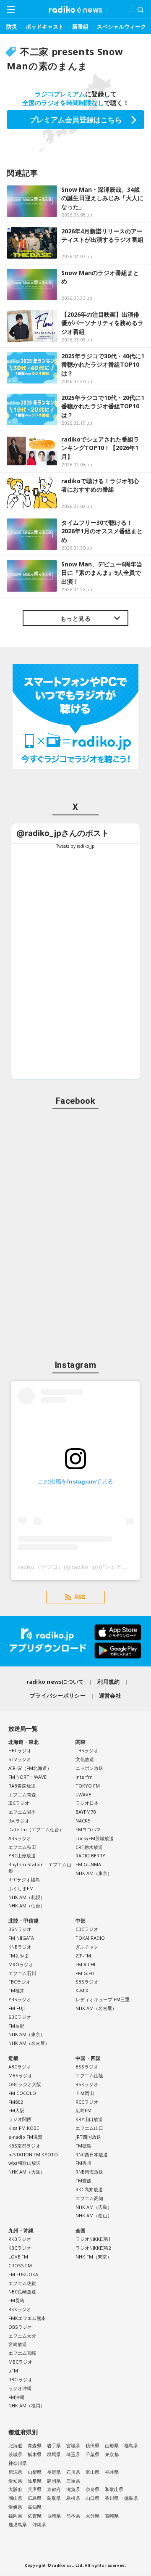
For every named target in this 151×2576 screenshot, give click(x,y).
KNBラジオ (20, 1947)
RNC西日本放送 (92, 2154)
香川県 (112, 2498)
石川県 (73, 2472)
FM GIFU (85, 1973)
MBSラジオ (20, 2075)
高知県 (35, 2507)
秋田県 (92, 2445)
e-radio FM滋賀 (25, 2137)
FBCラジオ (20, 1982)
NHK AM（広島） (94, 2207)
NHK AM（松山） (94, 2215)
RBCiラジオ (20, 2379)
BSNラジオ (20, 1929)
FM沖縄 (16, 2397)
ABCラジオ (20, 2067)
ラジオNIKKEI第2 (93, 2248)
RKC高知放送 (89, 2189)
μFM (13, 2371)
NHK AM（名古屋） (29, 2043)
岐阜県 (35, 2481)
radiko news (75, 10)
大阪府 (15, 2489)
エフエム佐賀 (22, 2283)
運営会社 (110, 1695)
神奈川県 (18, 2463)
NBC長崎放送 (22, 2292)
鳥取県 (54, 2498)
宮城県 (73, 2445)
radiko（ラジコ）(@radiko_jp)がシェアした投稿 (82, 1567)
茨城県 (15, 2454)
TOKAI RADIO (90, 1938)
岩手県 (54, 2445)
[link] (63, 833)
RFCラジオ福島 (24, 1879)
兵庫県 (35, 2489)
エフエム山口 (89, 2128)
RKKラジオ (20, 2309)
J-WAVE (83, 1794)
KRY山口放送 (89, 2119)
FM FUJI (17, 2008)
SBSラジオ (87, 1982)
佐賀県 (35, 2516)
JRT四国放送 (88, 2137)
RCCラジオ (87, 2102)
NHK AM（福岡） (27, 2405)
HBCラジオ (20, 1750)
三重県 (73, 2481)
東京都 (112, 2454)
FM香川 (83, 2163)
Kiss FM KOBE (24, 2128)
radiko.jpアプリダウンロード (75, 1641)
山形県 (112, 2445)
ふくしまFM (21, 1888)
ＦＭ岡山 (85, 2093)
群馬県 (54, 2454)
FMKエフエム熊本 (27, 2318)
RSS (80, 1597)
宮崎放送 (18, 2344)
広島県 (35, 2498)
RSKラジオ (87, 2084)
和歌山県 (114, 2489)
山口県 (92, 2498)
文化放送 (85, 1759)
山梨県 (35, 2472)
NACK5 (83, 1821)
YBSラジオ (20, 1999)
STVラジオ (20, 1759)
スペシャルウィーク (121, 26)
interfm (84, 1777)
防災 (12, 26)
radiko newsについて (55, 1682)
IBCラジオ (19, 1803)
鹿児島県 (18, 2524)
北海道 (15, 2445)
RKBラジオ (20, 2239)
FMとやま (19, 1956)
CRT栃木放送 (89, 1847)
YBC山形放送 (22, 1855)
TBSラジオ (87, 1750)
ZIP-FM (83, 1956)
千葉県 (92, 2454)
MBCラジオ (20, 2362)
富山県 (92, 2472)
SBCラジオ (20, 2017)
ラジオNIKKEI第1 (93, 2239)
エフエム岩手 (22, 1812)
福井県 (112, 2472)
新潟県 (15, 2472)
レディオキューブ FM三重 (103, 1999)
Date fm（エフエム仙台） (36, 1829)
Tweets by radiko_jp (75, 846)
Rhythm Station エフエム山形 (40, 1867)
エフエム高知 (89, 2198)
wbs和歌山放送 (25, 2163)
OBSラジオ (20, 2327)
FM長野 (16, 2026)
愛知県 (15, 2481)
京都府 (54, 2489)
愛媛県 (15, 2507)
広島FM (83, 2110)
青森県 (35, 2445)
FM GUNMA (88, 1864)
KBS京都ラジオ (24, 2146)
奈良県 (92, 2489)
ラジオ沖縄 (20, 2388)
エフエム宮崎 (22, 2353)
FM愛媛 (83, 2181)
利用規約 (108, 1682)
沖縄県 (39, 2524)
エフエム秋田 (22, 1847)
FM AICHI (85, 1964)
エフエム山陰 (89, 2075)
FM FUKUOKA (23, 2274)
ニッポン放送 (89, 1768)
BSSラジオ (87, 2067)
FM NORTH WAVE (27, 1777)
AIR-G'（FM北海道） (30, 1768)
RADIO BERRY (90, 1855)
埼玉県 (73, 2454)
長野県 (54, 2472)
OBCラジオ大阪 (25, 2084)
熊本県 (73, 2516)
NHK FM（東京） (94, 2257)
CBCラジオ (87, 1929)
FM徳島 (83, 2146)
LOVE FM (18, 2257)
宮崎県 (112, 2516)
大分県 (92, 2516)
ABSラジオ (20, 1838)
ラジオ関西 (20, 2119)
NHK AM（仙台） (27, 1906)
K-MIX (82, 1990)
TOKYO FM (88, 1786)
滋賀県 (73, 2489)
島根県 (73, 2498)
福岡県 (15, 2516)
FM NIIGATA (21, 1938)
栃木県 (35, 2454)
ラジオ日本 (87, 1803)
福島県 (131, 2445)
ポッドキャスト (45, 26)
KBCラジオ (20, 2248)
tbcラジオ (19, 1821)
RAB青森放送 (22, 1786)
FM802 (16, 2102)
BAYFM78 (86, 1812)
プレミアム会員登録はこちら (76, 120)
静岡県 (54, 2481)
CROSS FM (20, 2265)
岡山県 (15, 2498)
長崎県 (54, 2516)
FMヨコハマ (88, 1829)
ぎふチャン (87, 1947)
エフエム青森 (22, 1794)
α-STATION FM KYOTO (33, 2154)
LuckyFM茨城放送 (95, 1838)
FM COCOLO (22, 2093)
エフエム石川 (22, 1973)
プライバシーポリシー (58, 1695)
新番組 (80, 26)
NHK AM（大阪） (27, 2172)
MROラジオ (21, 1964)
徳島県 (131, 2498)
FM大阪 (16, 2110)
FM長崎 (16, 2300)
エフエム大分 (22, 2336)
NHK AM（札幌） (27, 1897)
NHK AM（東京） (94, 1873)
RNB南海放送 (89, 2172)
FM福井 (16, 1990)
